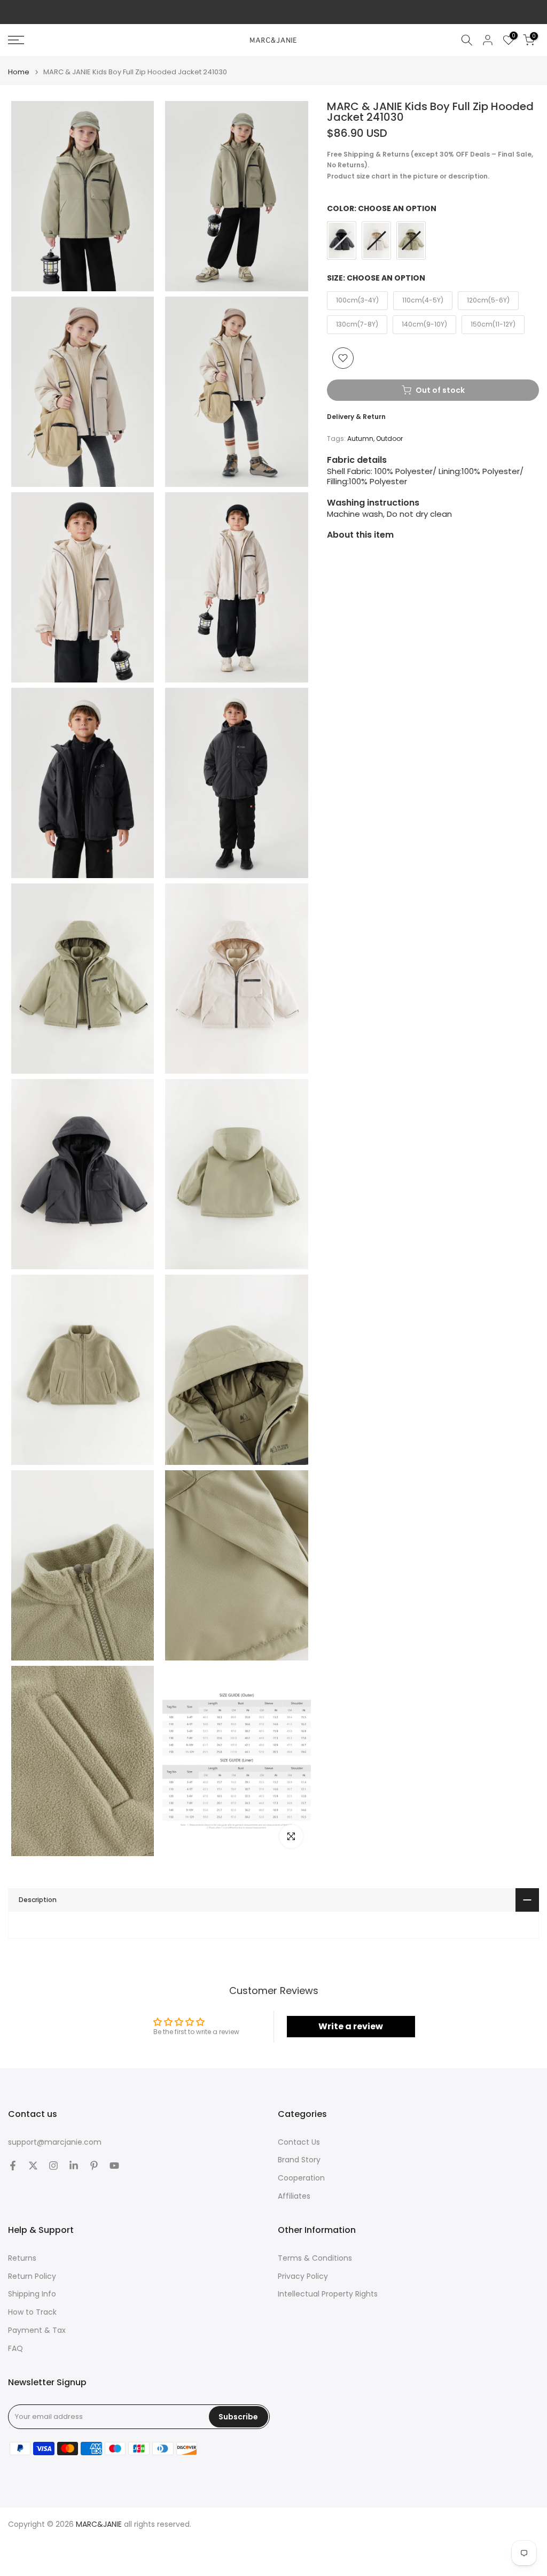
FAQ (15, 2349)
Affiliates (294, 2196)
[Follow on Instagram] (53, 2166)
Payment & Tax (37, 2330)
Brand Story (299, 2160)
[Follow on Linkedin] (74, 2166)
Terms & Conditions (315, 2258)
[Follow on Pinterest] (94, 2166)
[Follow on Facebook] (13, 2166)
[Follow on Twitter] (33, 2166)
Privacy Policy (303, 2276)
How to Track (32, 2312)
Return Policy (32, 2276)
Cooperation (301, 2178)
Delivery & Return (356, 417)
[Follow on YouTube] (114, 2166)
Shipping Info (32, 2294)
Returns (22, 2258)
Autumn (360, 439)
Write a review (351, 2026)
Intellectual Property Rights (328, 2294)
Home (19, 72)
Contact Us (299, 2142)
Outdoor (389, 439)
